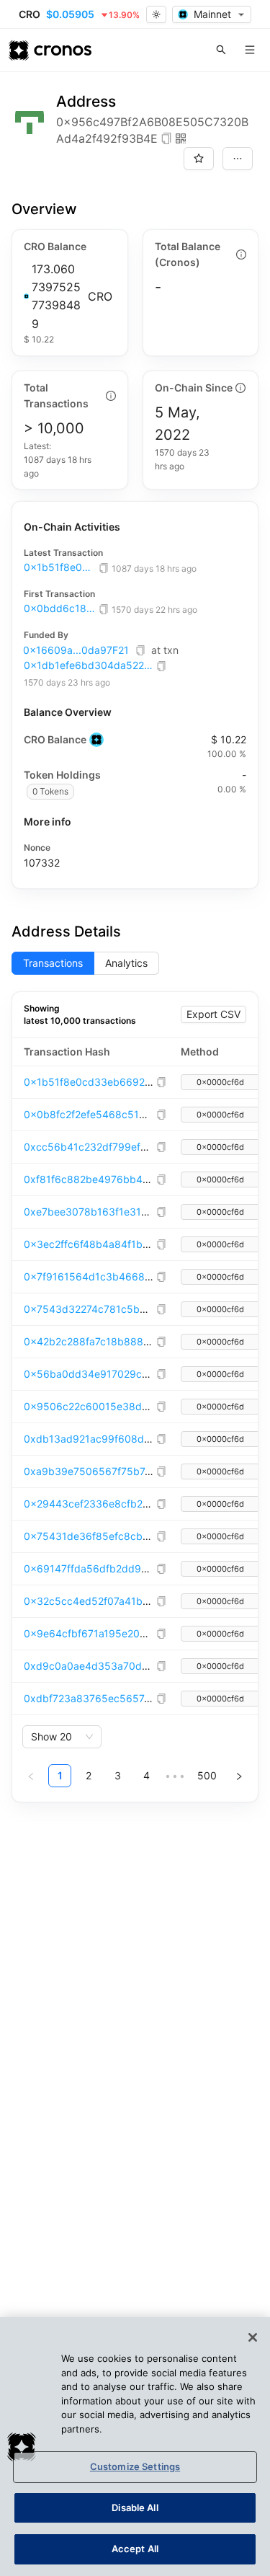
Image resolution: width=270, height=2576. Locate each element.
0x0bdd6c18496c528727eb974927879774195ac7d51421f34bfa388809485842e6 (60, 608)
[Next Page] (239, 1776)
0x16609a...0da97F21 (76, 650)
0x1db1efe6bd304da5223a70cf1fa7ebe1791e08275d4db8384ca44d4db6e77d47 (89, 665)
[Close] (253, 2337)
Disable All (135, 2508)
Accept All (135, 2549)
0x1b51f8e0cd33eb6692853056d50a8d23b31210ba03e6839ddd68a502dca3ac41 (60, 567)
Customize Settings (135, 2466)
